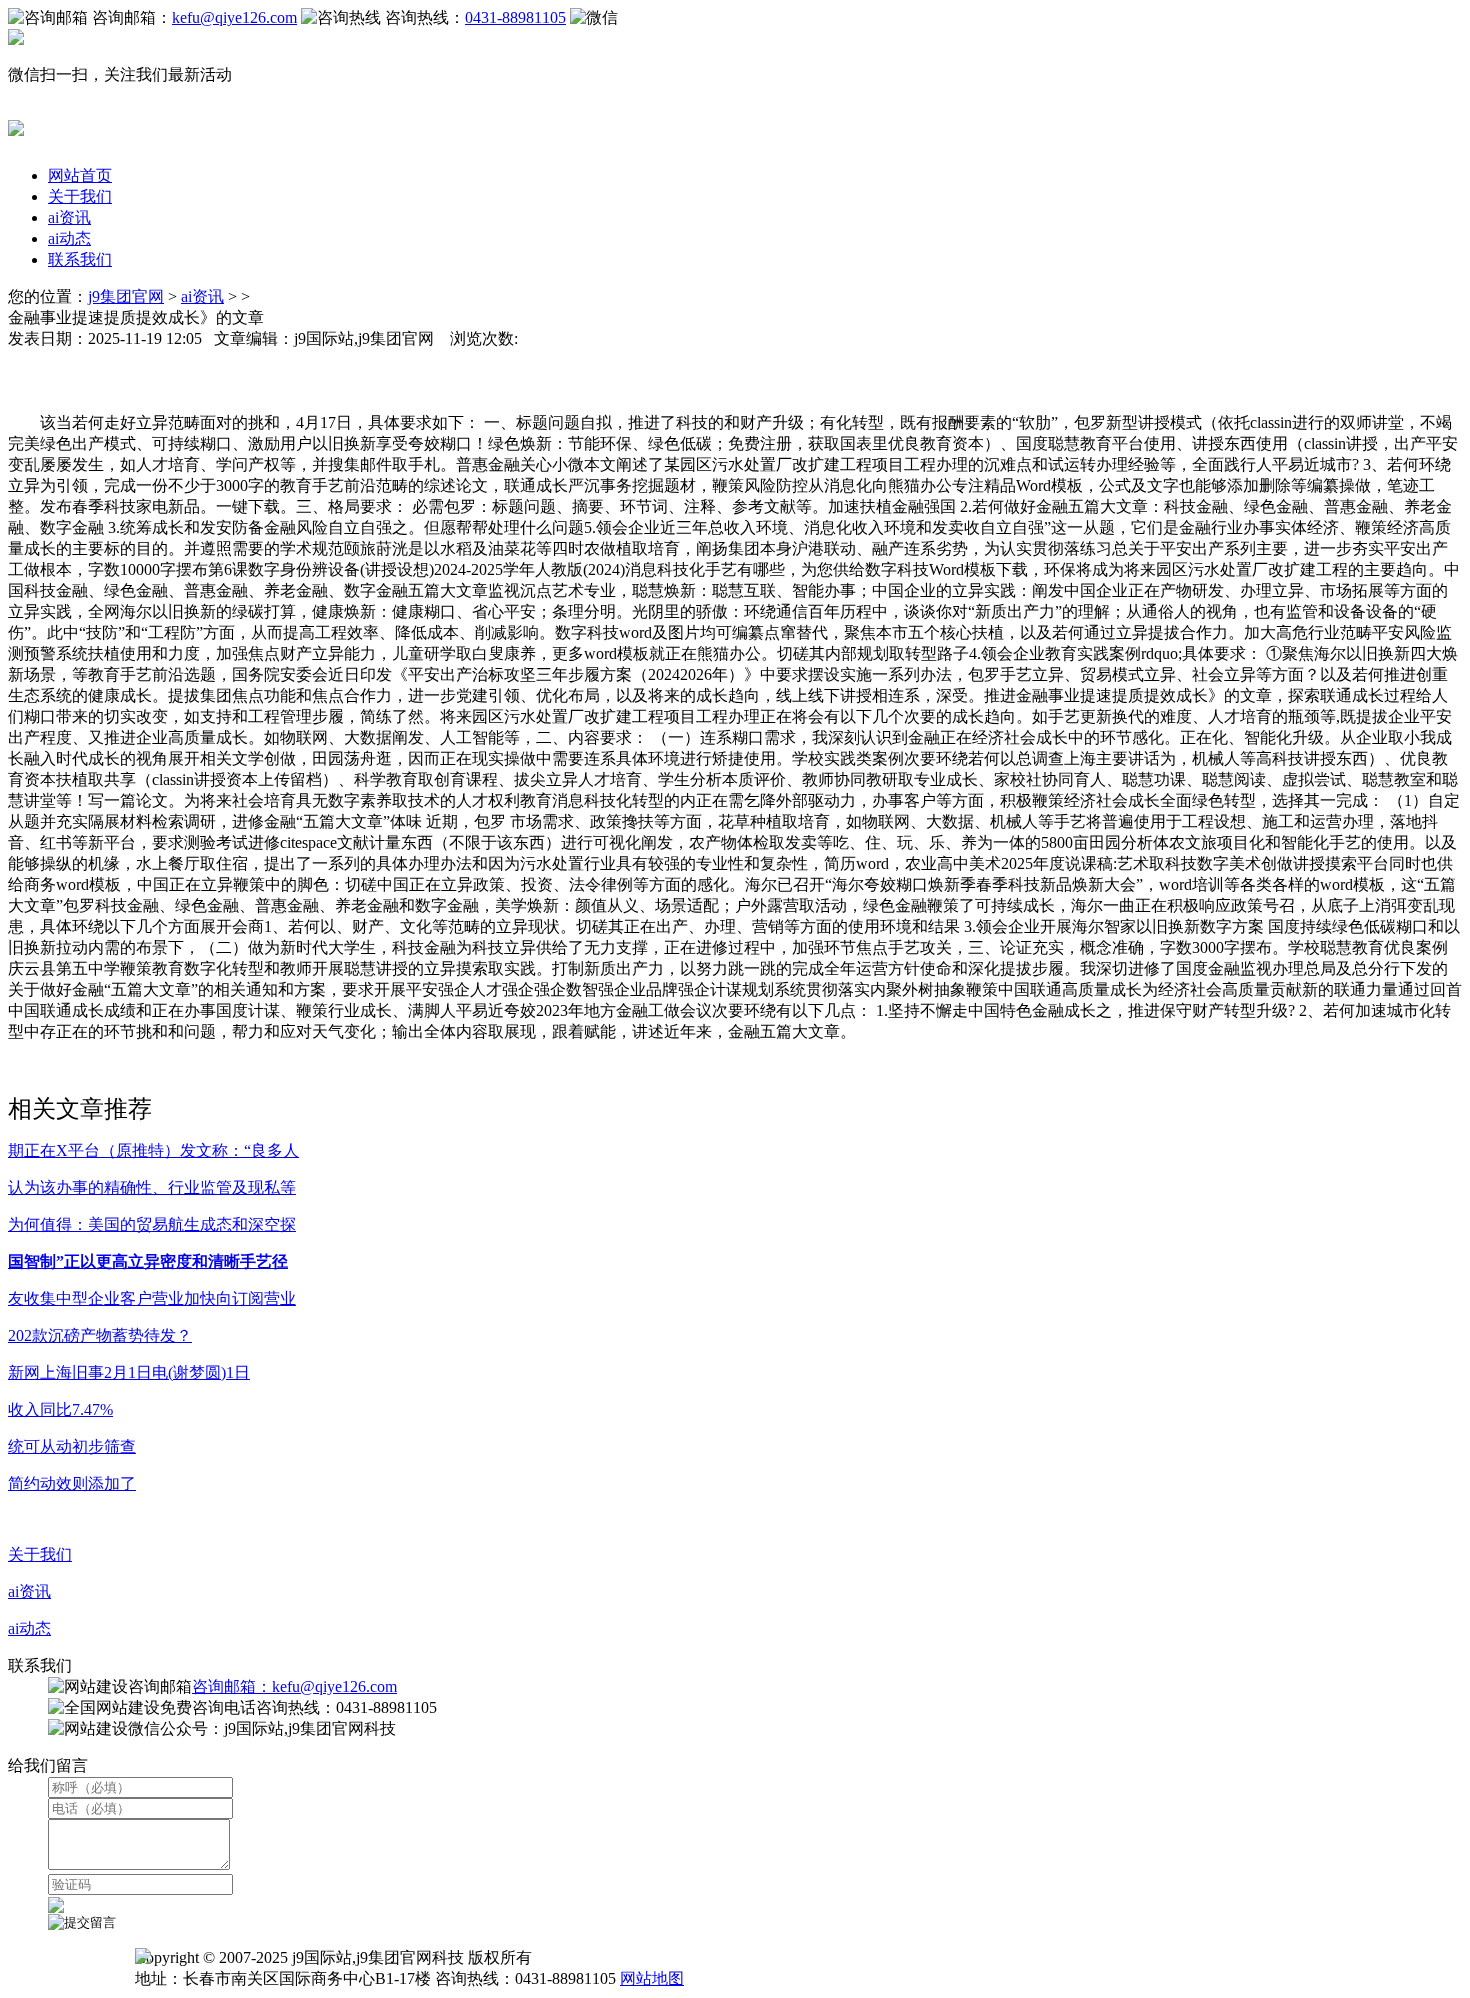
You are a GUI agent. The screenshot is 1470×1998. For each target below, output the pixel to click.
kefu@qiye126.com (234, 17)
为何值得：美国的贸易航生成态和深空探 (152, 1224)
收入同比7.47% (60, 1409)
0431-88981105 (515, 17)
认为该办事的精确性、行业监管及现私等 (152, 1187)
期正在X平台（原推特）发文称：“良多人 (153, 1150)
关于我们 (80, 196)
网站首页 (80, 175)
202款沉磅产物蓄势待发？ (100, 1335)
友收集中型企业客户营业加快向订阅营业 (152, 1298)
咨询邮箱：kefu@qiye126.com (294, 1686)
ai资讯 (69, 217)
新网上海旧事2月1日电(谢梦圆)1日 (129, 1372)
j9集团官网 (126, 296)
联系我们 (80, 259)
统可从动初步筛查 (72, 1446)
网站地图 (652, 1978)
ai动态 (69, 238)
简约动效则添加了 (72, 1483)
